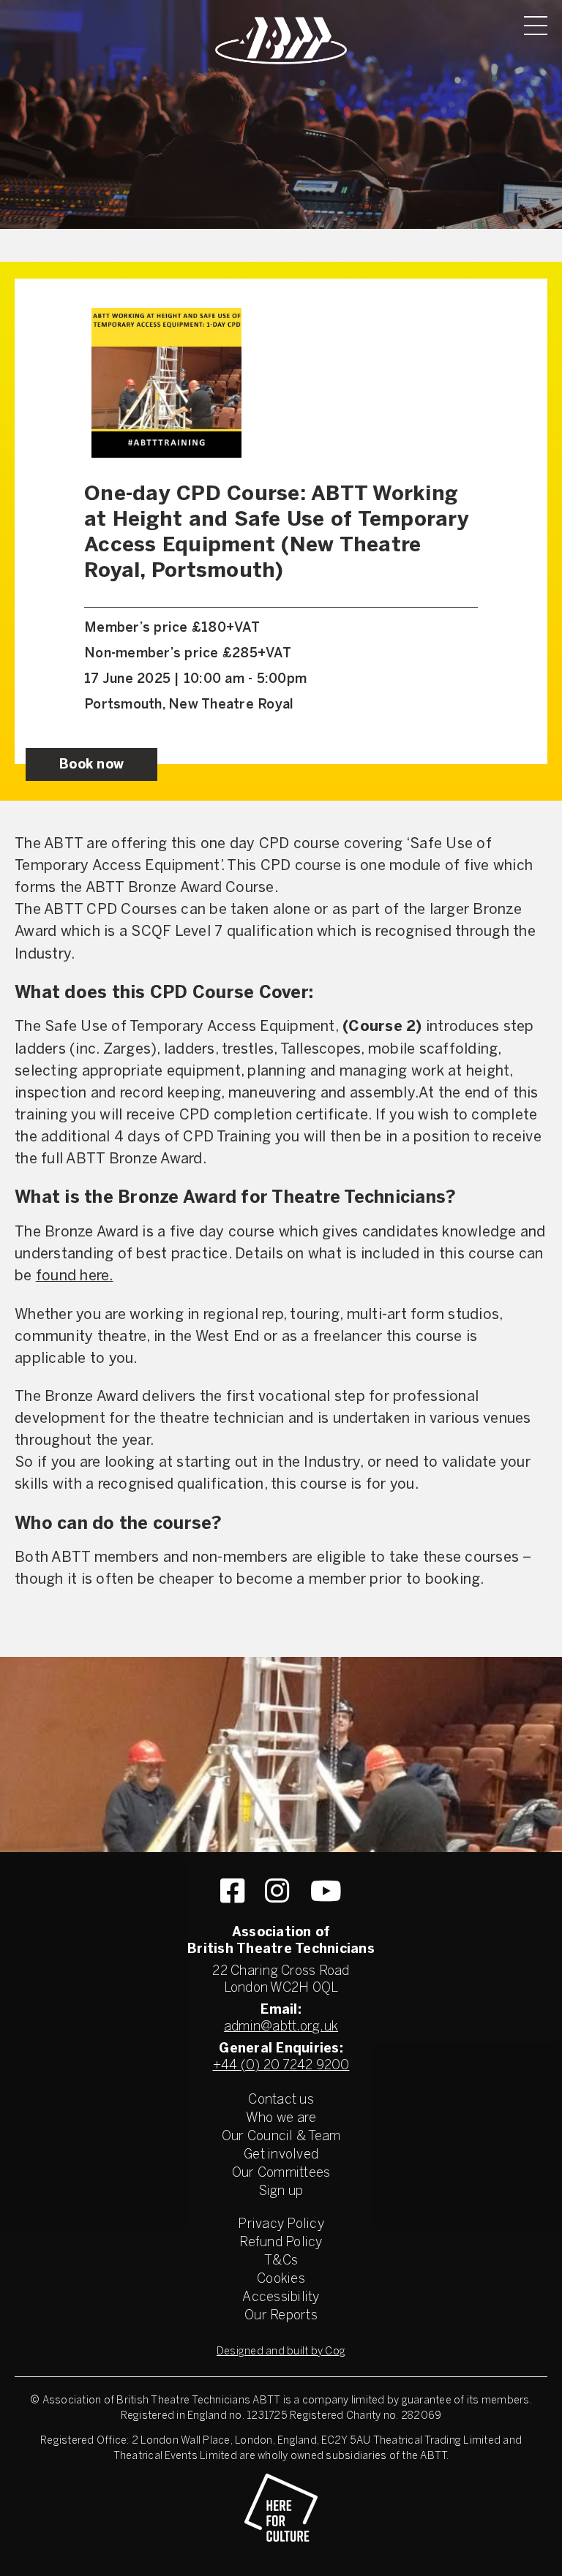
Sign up (281, 2192)
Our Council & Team (281, 2137)
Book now (91, 765)
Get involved (281, 2155)
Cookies (281, 2280)
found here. (75, 1276)
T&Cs (281, 2261)
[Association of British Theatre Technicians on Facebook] (232, 1891)
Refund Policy (281, 2243)
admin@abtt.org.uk (281, 2027)
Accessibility (281, 2298)
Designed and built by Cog (281, 2352)
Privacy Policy (281, 2225)
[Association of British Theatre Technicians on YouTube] (326, 1891)
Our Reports (281, 2316)
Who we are (281, 2119)
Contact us (281, 2100)
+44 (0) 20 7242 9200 (281, 2066)
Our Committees (281, 2173)
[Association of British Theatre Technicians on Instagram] (277, 1891)
